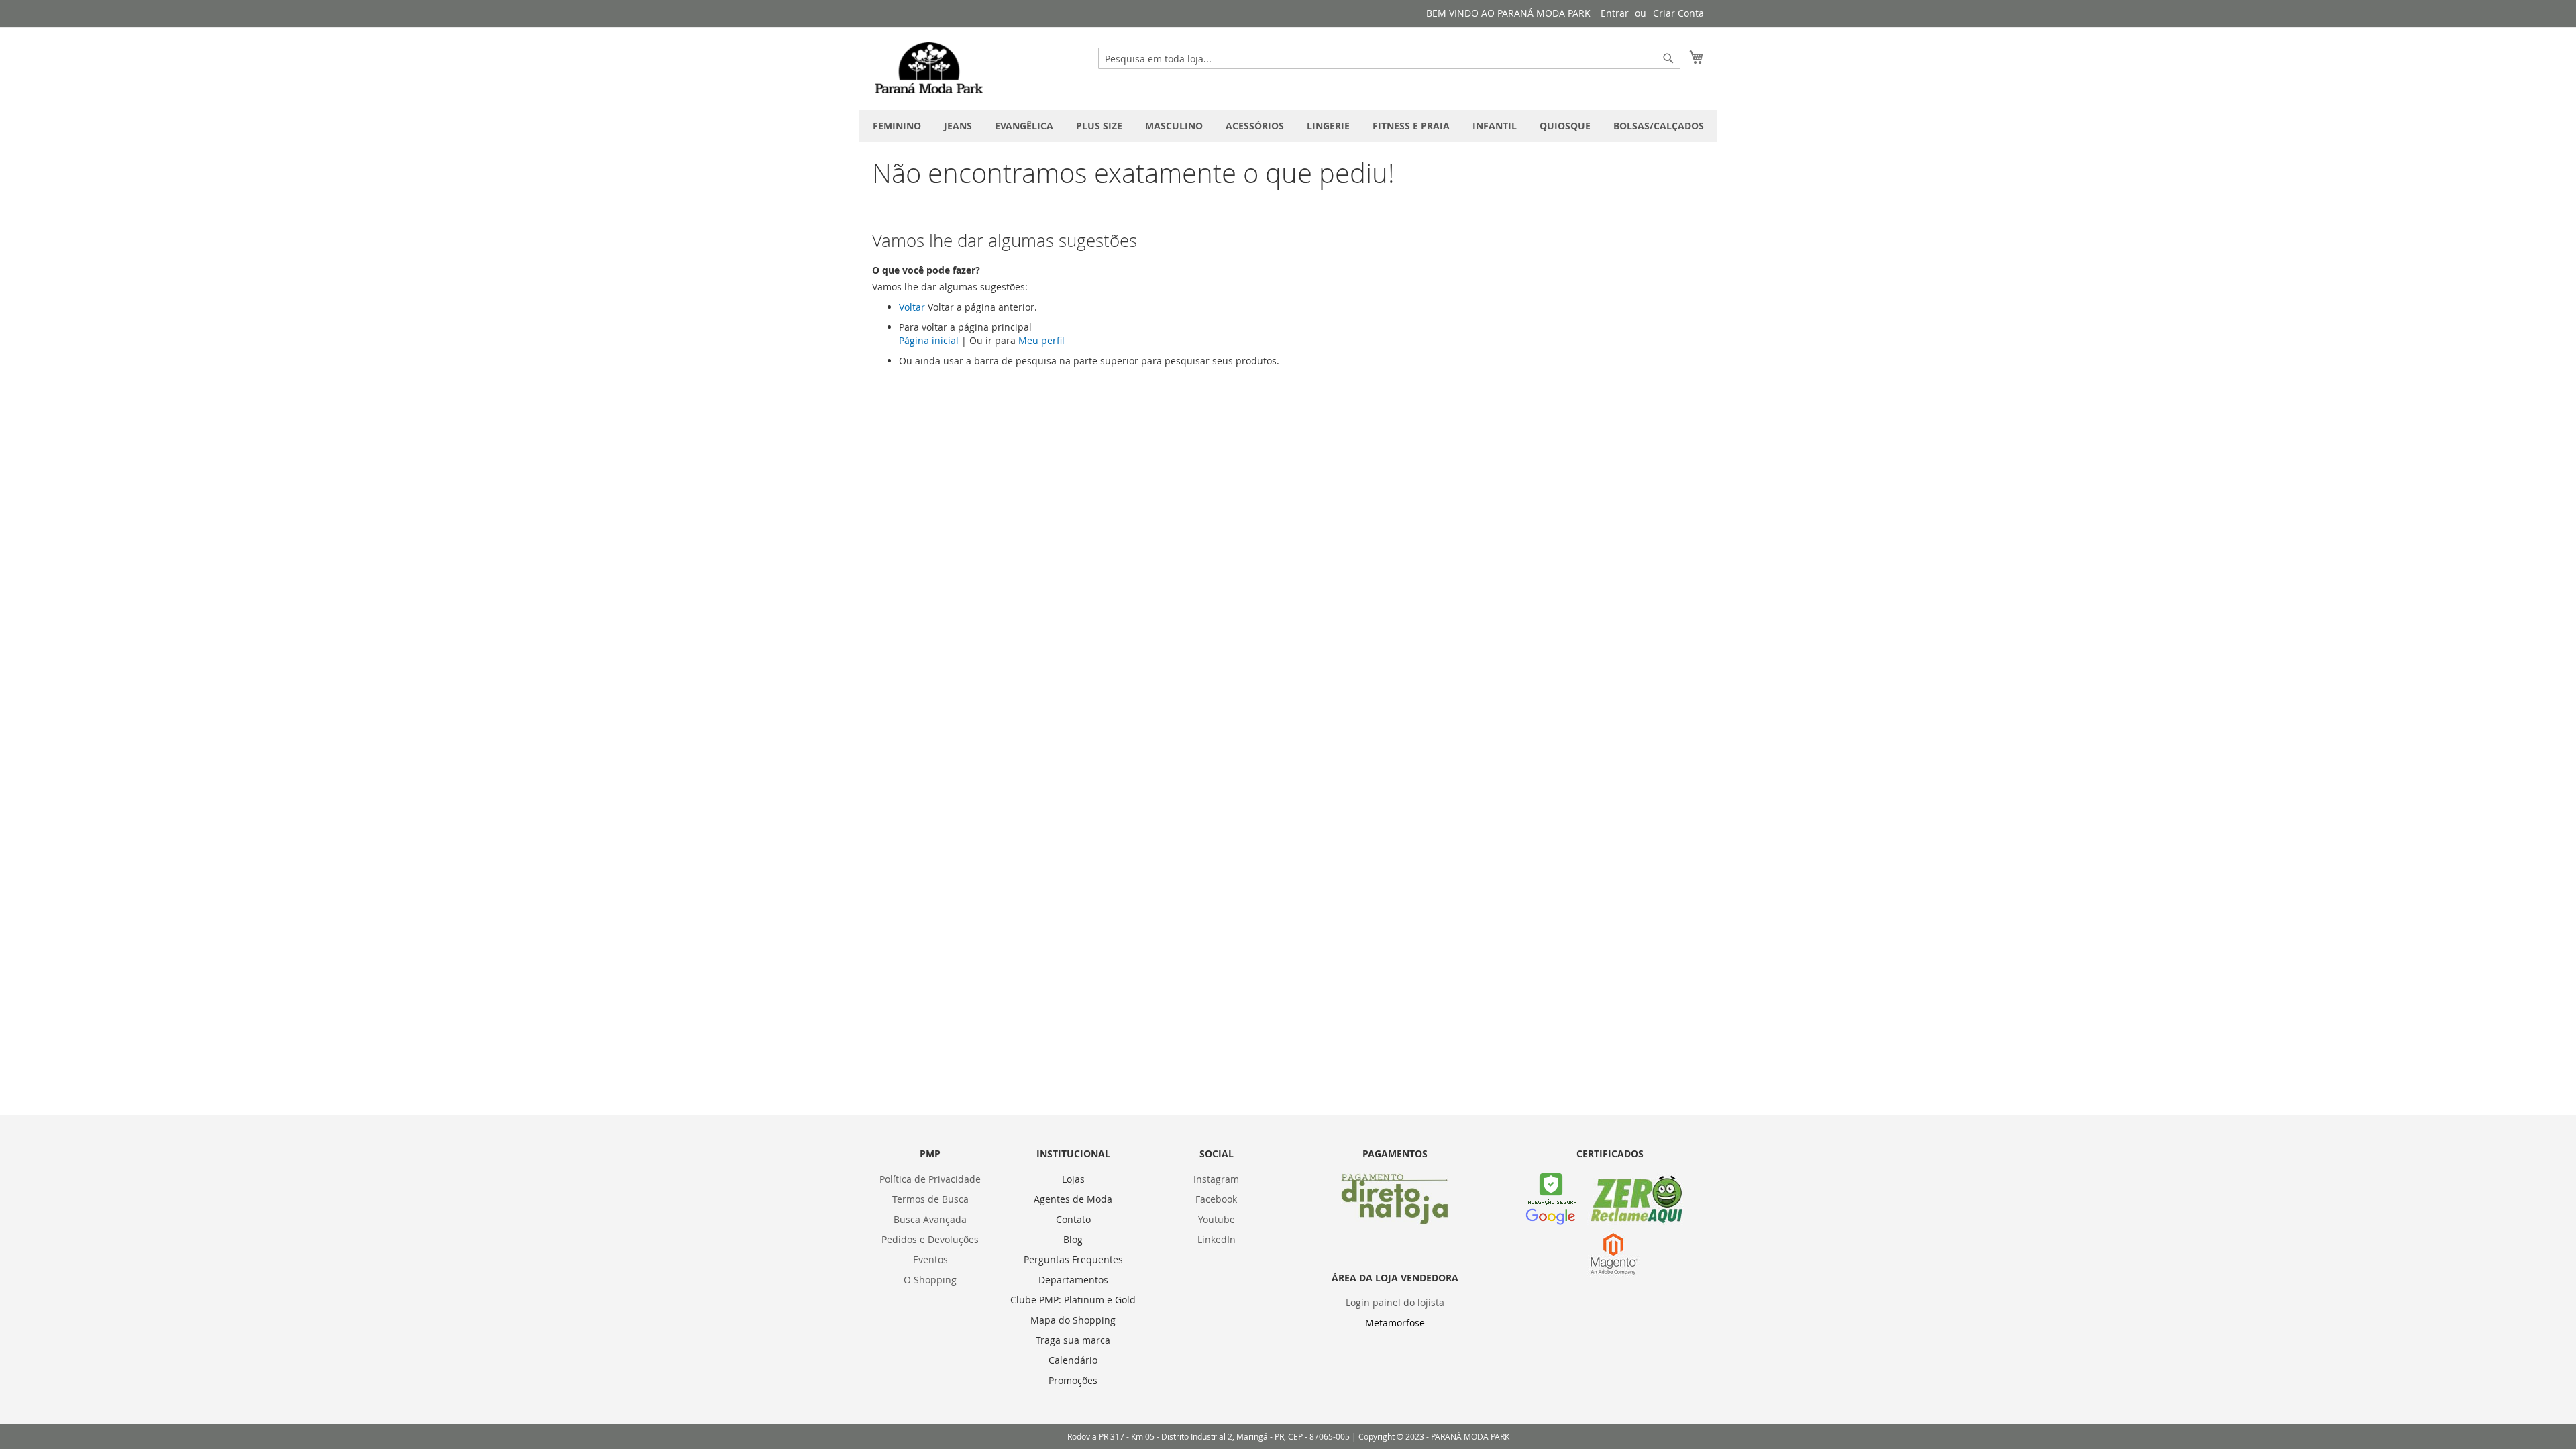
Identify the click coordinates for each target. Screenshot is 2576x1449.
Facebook (1216, 1199)
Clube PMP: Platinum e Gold (1073, 1300)
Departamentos (1073, 1280)
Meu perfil (1041, 340)
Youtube (1217, 1219)
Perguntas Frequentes (1073, 1259)
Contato (1073, 1219)
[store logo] (929, 68)
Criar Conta (1678, 13)
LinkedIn (1217, 1239)
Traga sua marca (1073, 1340)
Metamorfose (1395, 1323)
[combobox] (1389, 58)
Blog (1073, 1239)
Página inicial (929, 340)
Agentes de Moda (1073, 1199)
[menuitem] (897, 126)
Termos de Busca (930, 1199)
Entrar (1615, 13)
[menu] (1288, 126)
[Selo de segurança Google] (1551, 1221)
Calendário (1073, 1360)
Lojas (1073, 1179)
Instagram (1216, 1179)
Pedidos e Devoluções (930, 1239)
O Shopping (930, 1280)
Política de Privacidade (930, 1179)
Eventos (930, 1259)
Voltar (912, 307)
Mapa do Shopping (1073, 1320)
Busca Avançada (930, 1219)
